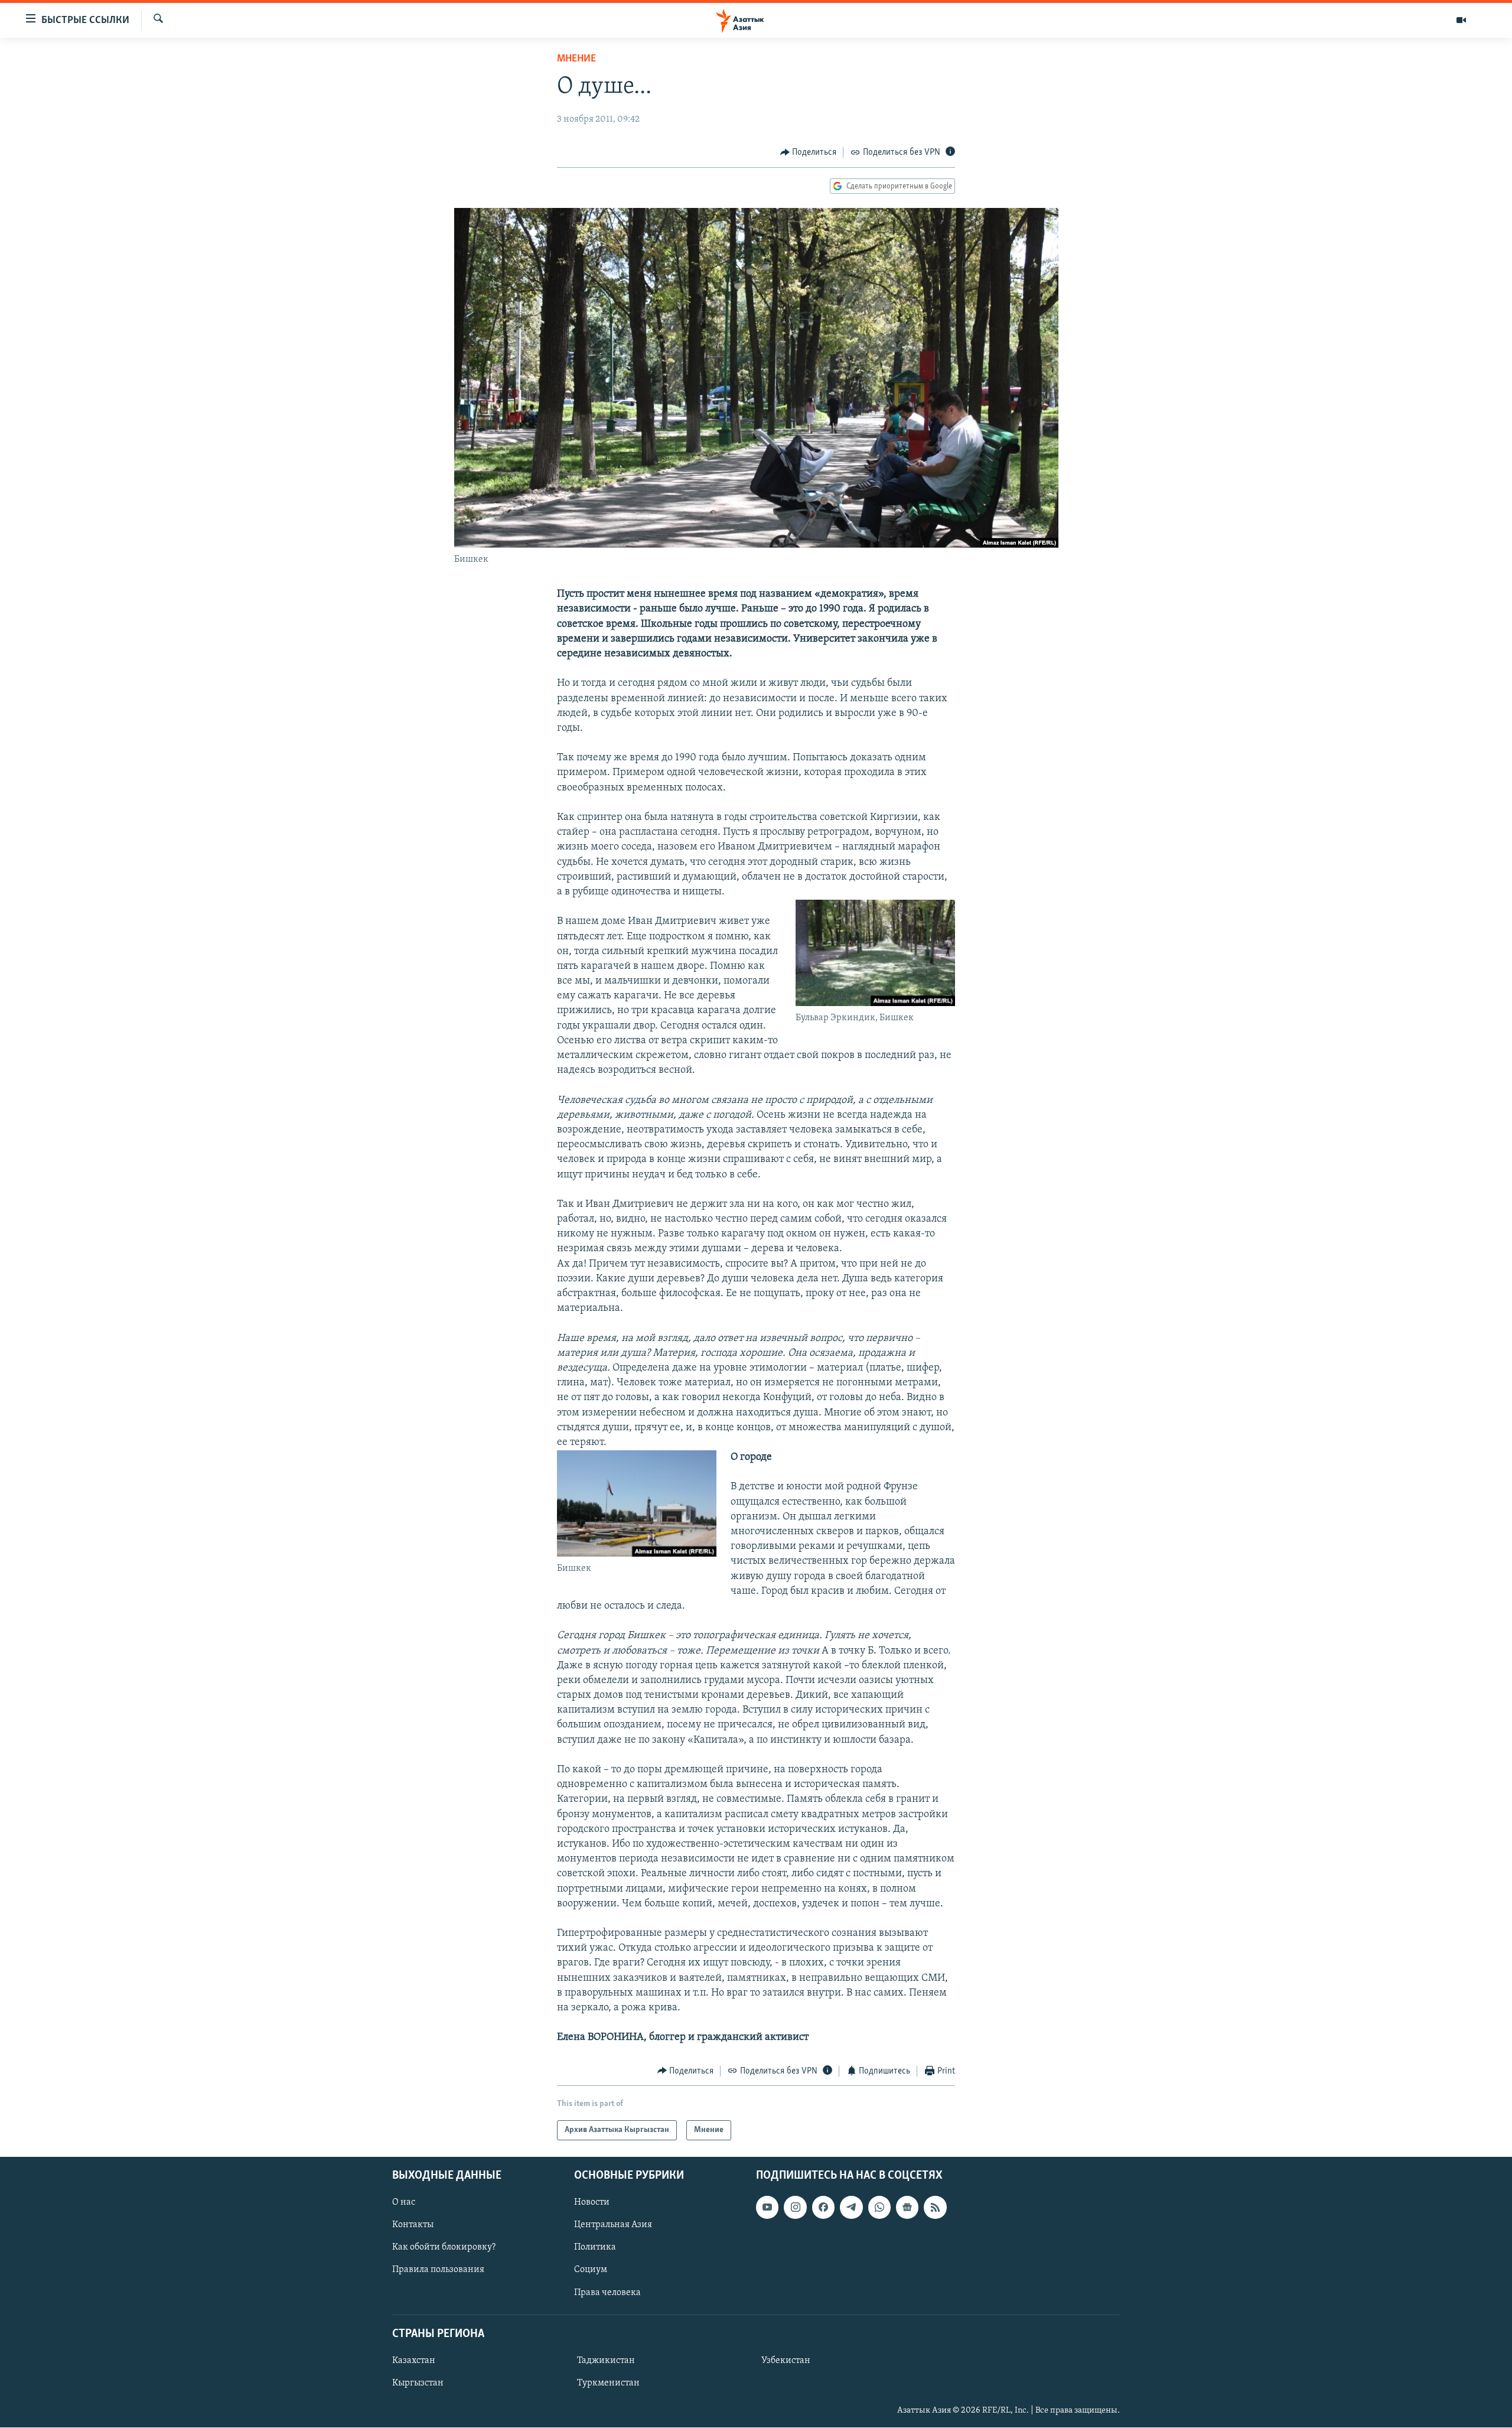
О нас (404, 2202)
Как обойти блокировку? (444, 2248)
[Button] (809, 152)
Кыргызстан (418, 2383)
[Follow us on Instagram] (795, 2207)
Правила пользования (438, 2270)
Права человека (607, 2293)
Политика (595, 2248)
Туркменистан (608, 2383)
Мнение (576, 59)
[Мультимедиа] (1461, 20)
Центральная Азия (613, 2225)
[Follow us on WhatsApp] (879, 2207)
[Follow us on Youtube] (767, 2207)
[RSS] (935, 2207)
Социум (591, 2270)
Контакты (413, 2225)
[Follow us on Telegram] (851, 2207)
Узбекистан (786, 2361)
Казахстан (414, 2361)
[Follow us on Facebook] (823, 2207)
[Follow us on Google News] (907, 2207)
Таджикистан (606, 2361)
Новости (592, 2202)
